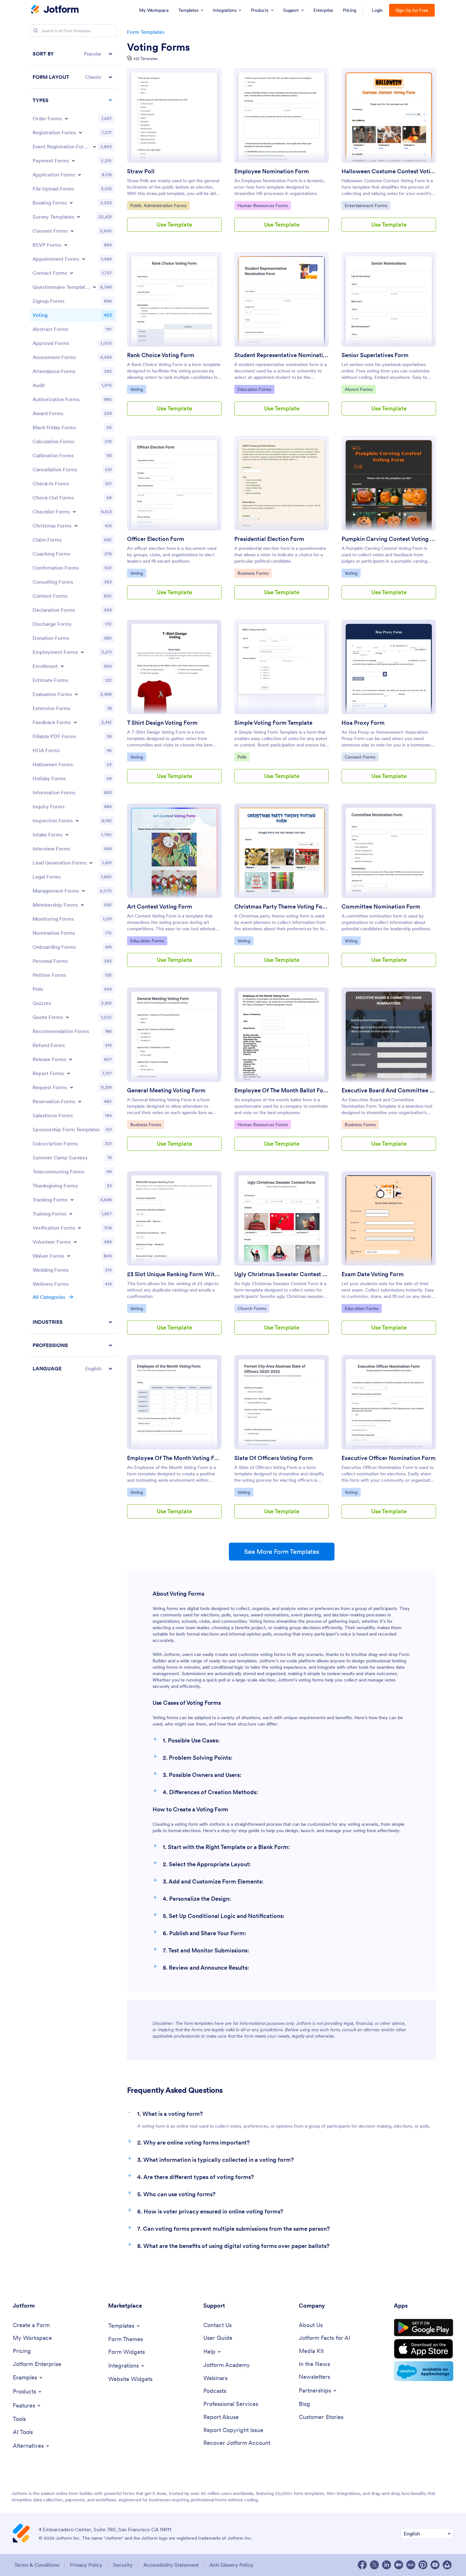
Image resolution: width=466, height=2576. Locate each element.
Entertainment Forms (366, 205)
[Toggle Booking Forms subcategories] (71, 203)
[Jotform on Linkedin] (387, 2565)
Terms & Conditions (37, 2565)
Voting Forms (158, 47)
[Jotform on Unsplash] (447, 2565)
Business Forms (254, 573)
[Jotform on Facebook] (362, 2565)
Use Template (174, 225)
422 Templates (145, 59)
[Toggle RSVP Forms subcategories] (66, 245)
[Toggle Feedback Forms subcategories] (75, 722)
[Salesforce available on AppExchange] (424, 2371)
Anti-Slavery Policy (231, 2565)
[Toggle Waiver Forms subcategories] (69, 1256)
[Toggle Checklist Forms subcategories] (74, 512)
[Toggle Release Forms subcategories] (71, 1059)
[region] (73, 711)
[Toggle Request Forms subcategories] (71, 1087)
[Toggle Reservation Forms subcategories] (80, 1101)
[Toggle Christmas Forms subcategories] (76, 526)
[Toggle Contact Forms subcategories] (71, 273)
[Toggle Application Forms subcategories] (79, 175)
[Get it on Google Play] (424, 2328)
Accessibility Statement (171, 2565)
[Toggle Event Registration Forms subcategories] (94, 146)
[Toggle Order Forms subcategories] (66, 118)
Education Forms (254, 389)
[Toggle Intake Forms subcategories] (67, 835)
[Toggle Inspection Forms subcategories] (77, 820)
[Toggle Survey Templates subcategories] (79, 217)
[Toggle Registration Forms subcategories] (80, 132)
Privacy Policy (86, 2565)
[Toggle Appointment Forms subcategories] (84, 259)
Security (123, 2565)
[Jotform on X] (374, 2565)
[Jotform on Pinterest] (423, 2565)
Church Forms (253, 1308)
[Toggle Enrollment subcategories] (62, 666)
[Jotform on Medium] (399, 2565)
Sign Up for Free (412, 10)
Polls (243, 757)
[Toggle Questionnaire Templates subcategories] (94, 287)
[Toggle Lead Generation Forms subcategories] (91, 863)
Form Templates (146, 32)
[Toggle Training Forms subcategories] (71, 1214)
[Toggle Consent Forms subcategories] (72, 231)
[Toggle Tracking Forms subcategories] (72, 1200)
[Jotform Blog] (411, 2565)
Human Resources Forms (263, 205)
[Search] (36, 31)
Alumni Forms (360, 389)
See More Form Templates (282, 1552)
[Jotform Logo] (55, 10)
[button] (73, 54)
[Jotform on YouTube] (435, 2565)
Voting (138, 389)
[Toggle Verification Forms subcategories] (79, 1228)
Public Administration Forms (158, 205)
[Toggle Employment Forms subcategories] (82, 652)
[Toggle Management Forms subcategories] (83, 891)
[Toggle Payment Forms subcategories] (73, 161)
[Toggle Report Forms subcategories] (69, 1073)
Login (377, 10)
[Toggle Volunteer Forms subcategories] (75, 1242)
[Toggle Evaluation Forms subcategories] (76, 694)
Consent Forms (361, 757)
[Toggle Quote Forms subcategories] (67, 1017)
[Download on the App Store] (424, 2349)
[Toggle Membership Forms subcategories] (82, 905)
